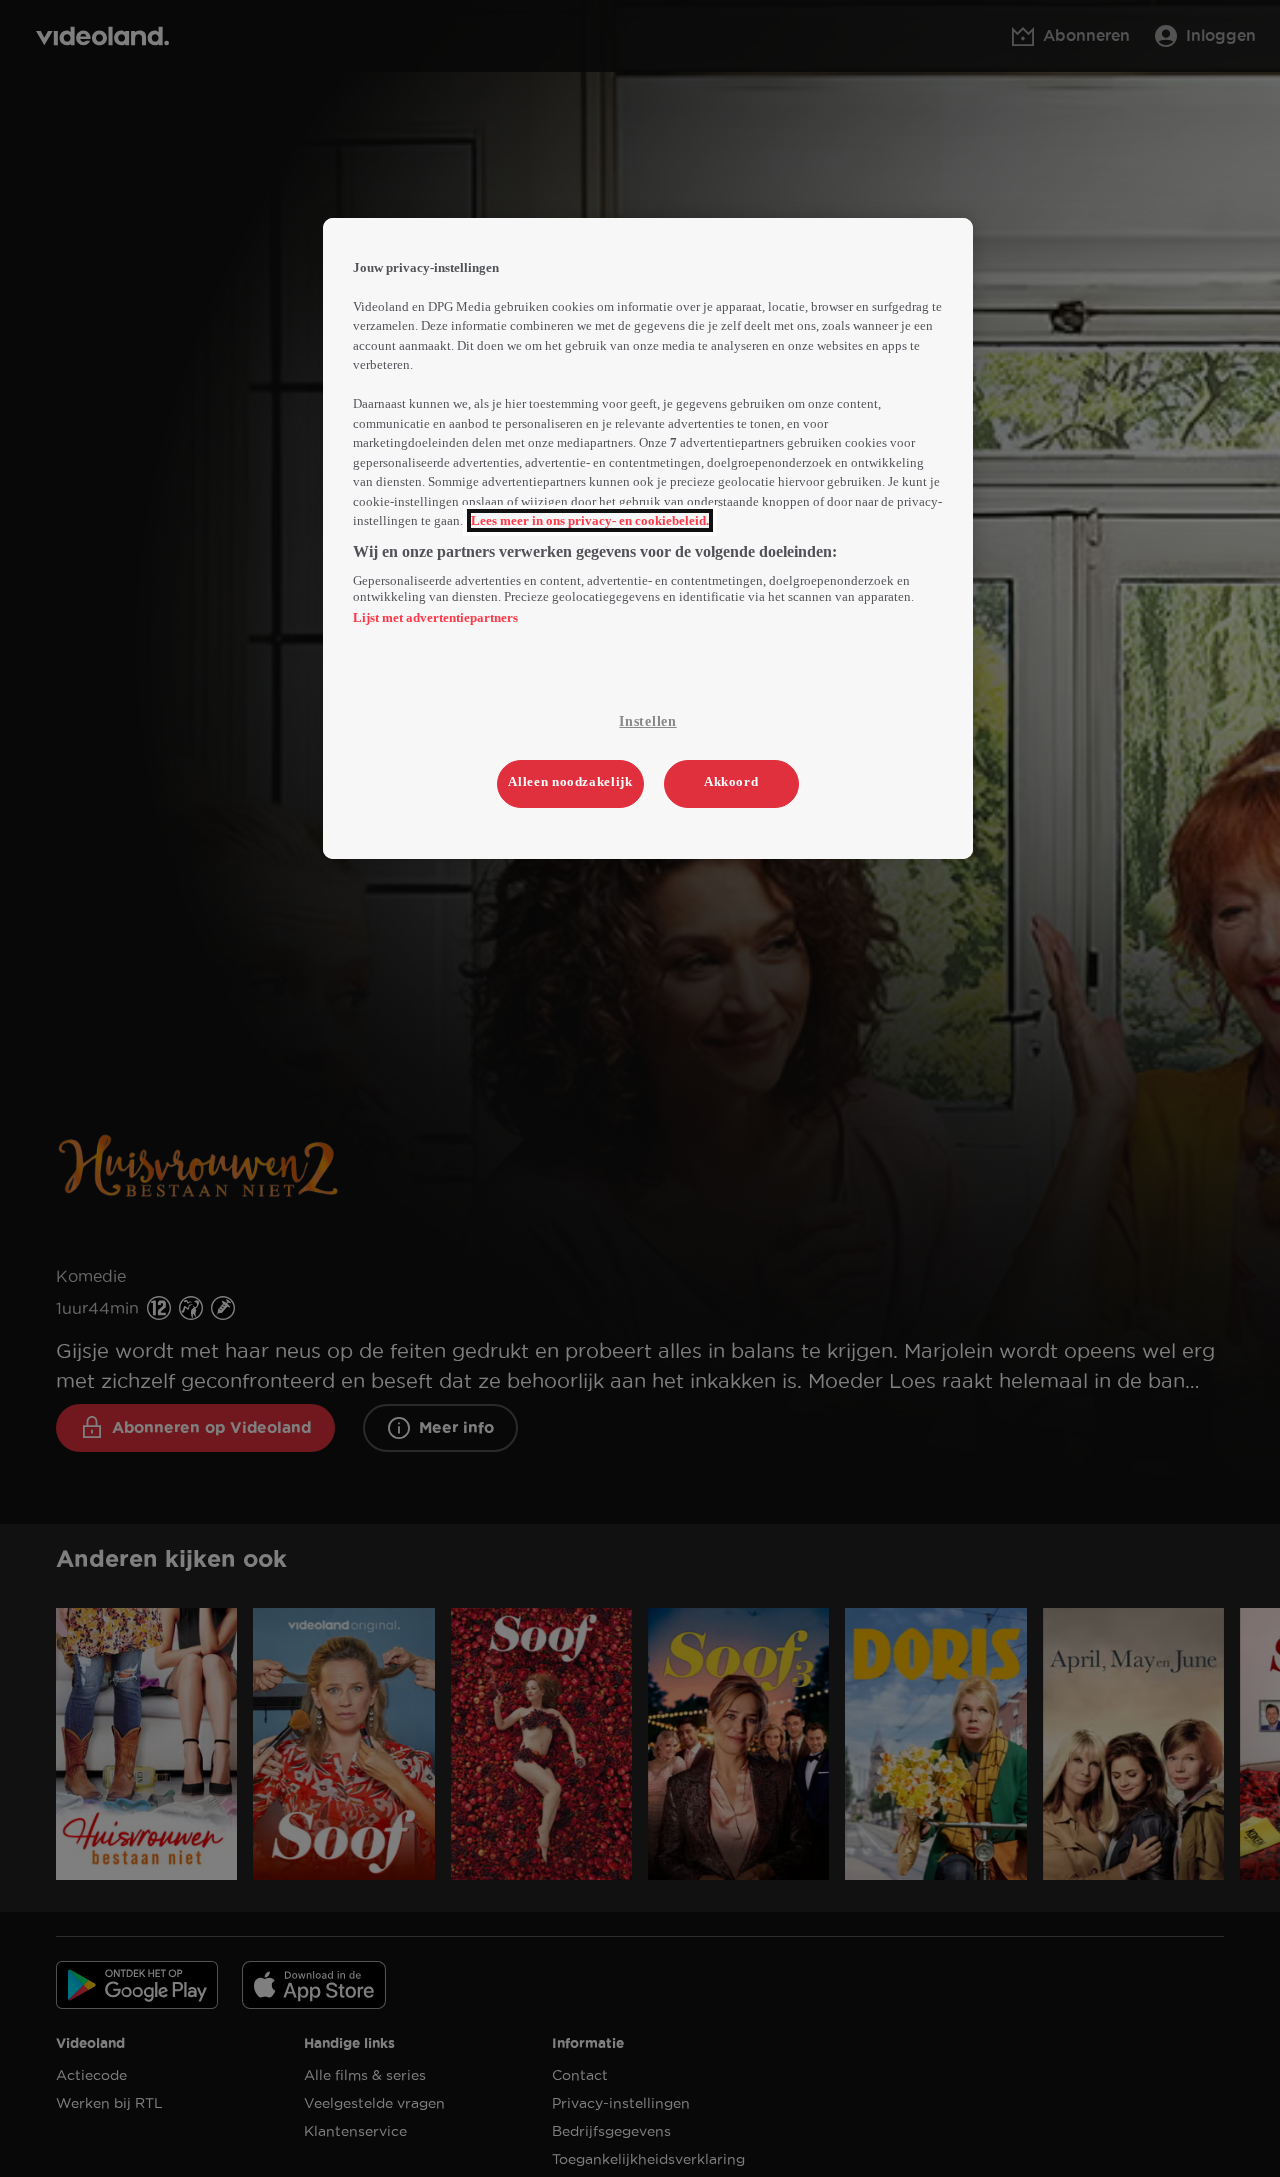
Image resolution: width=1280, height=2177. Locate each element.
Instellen (647, 721)
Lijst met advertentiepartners (435, 617)
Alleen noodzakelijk (570, 781)
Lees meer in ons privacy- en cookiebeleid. (590, 520)
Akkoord (731, 781)
